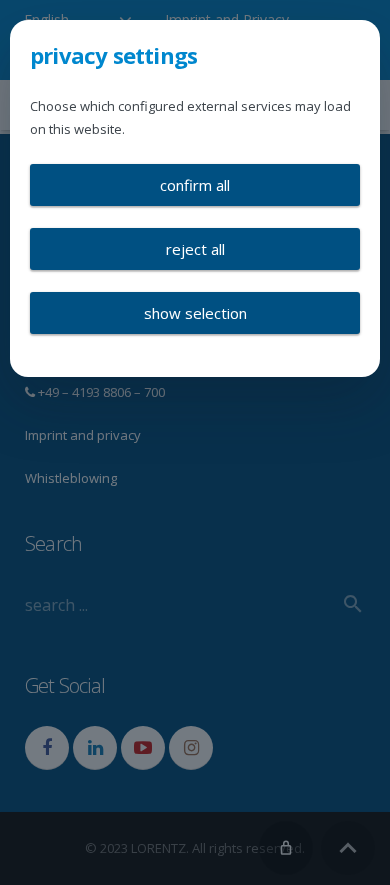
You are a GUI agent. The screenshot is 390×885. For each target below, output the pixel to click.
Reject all (195, 249)
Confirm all (195, 185)
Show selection (195, 313)
